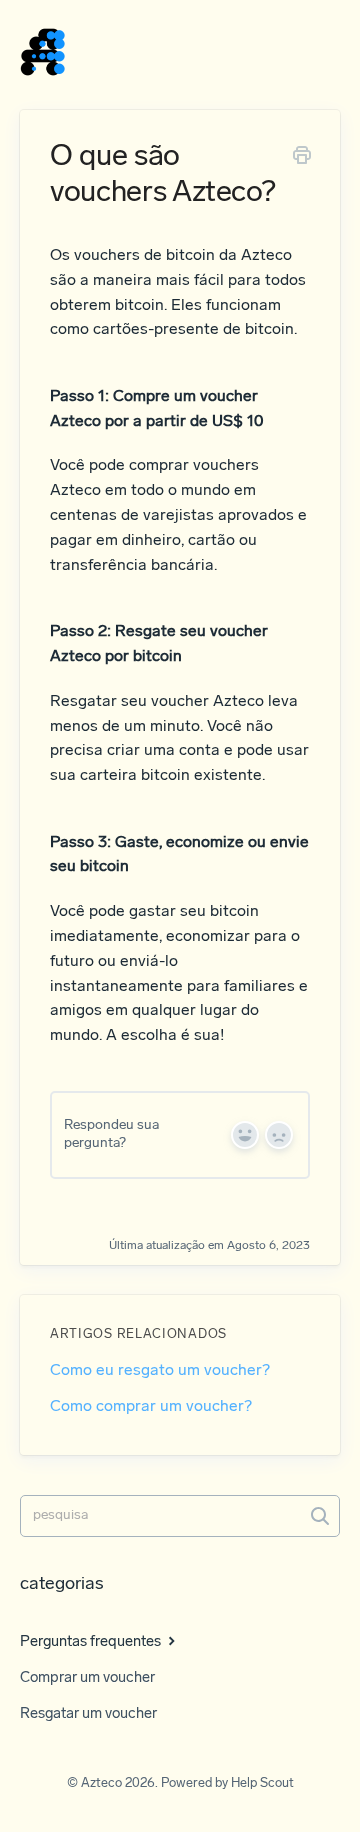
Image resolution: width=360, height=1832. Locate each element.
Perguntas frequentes (92, 1642)
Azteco (101, 1783)
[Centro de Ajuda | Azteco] (42, 53)
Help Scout (262, 1783)
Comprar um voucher (87, 1678)
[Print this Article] (302, 159)
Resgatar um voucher (88, 1714)
